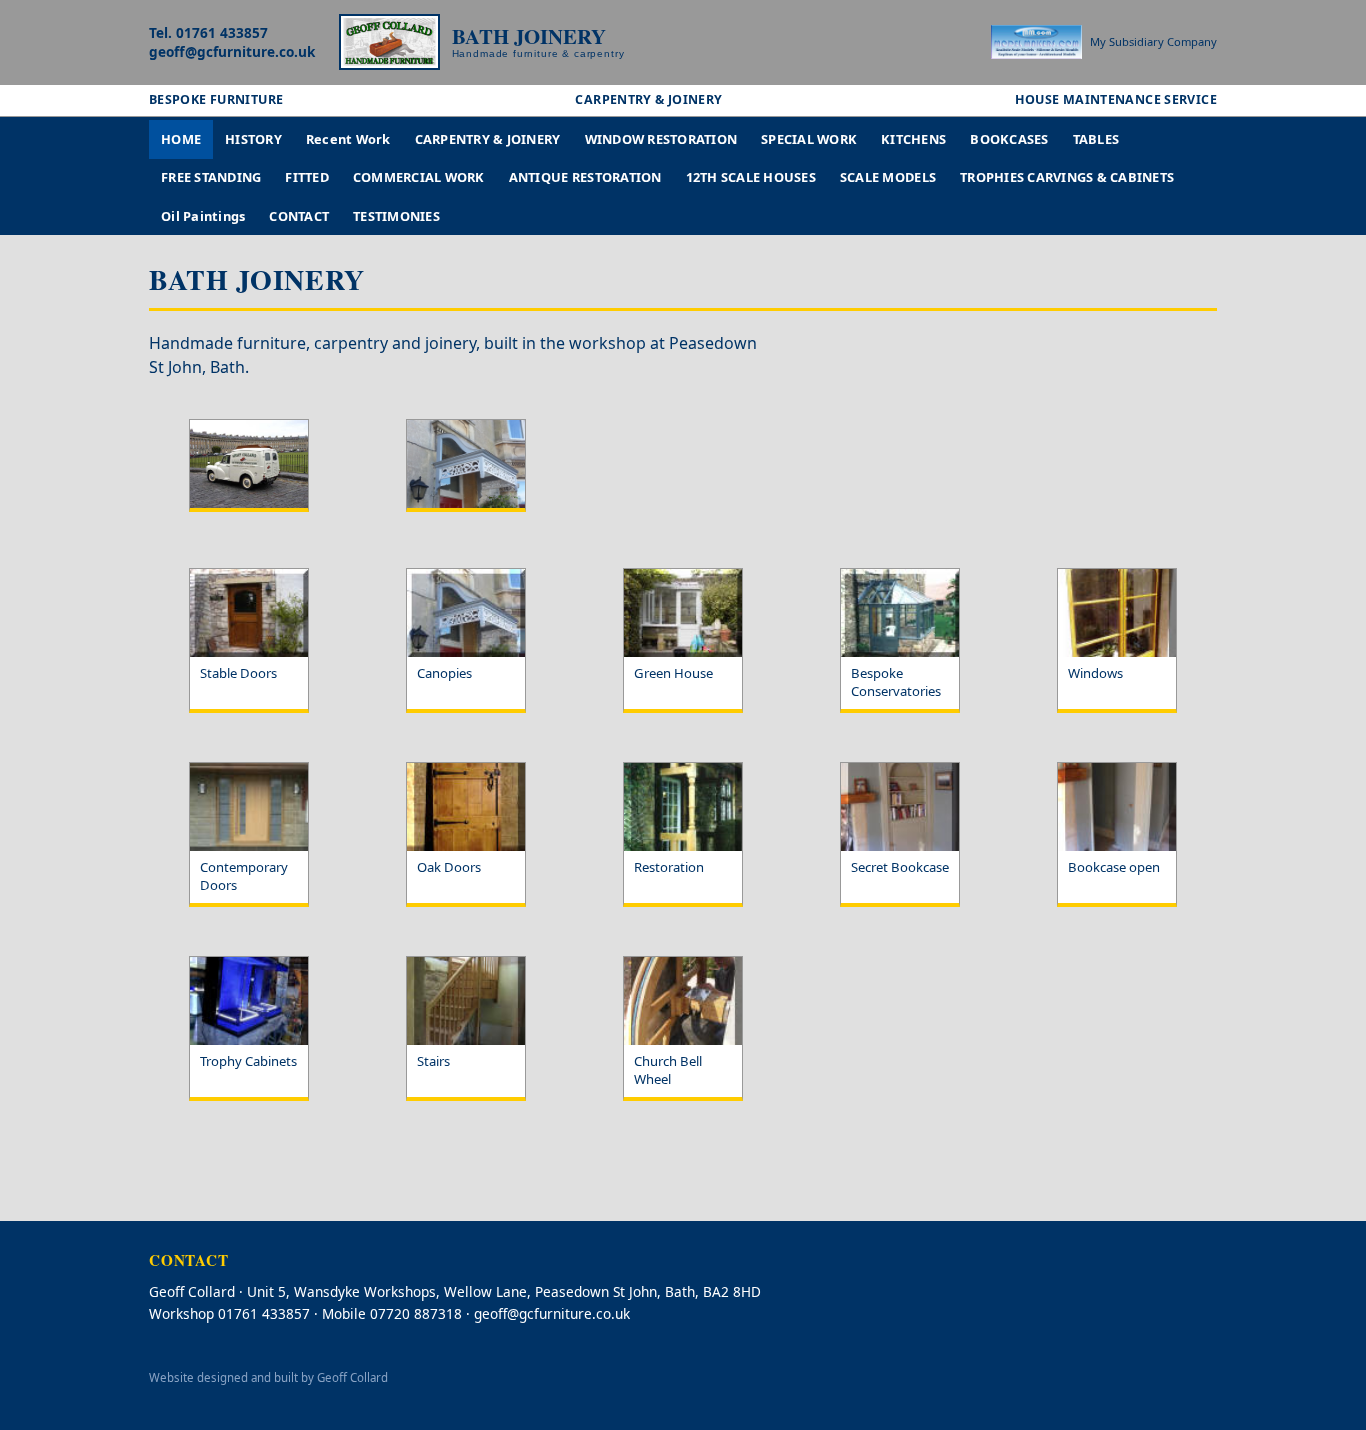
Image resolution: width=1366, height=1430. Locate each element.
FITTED (307, 177)
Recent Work (348, 139)
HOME (181, 139)
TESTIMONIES (396, 216)
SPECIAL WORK (809, 139)
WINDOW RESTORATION (661, 139)
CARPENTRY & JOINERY (488, 139)
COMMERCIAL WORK (419, 177)
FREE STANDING (211, 177)
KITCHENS (913, 139)
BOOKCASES (1009, 139)
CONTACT (299, 216)
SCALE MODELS (888, 177)
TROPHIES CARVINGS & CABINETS (1067, 177)
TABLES (1096, 139)
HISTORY (253, 139)
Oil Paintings (203, 216)
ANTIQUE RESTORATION (585, 177)
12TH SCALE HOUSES (751, 177)
